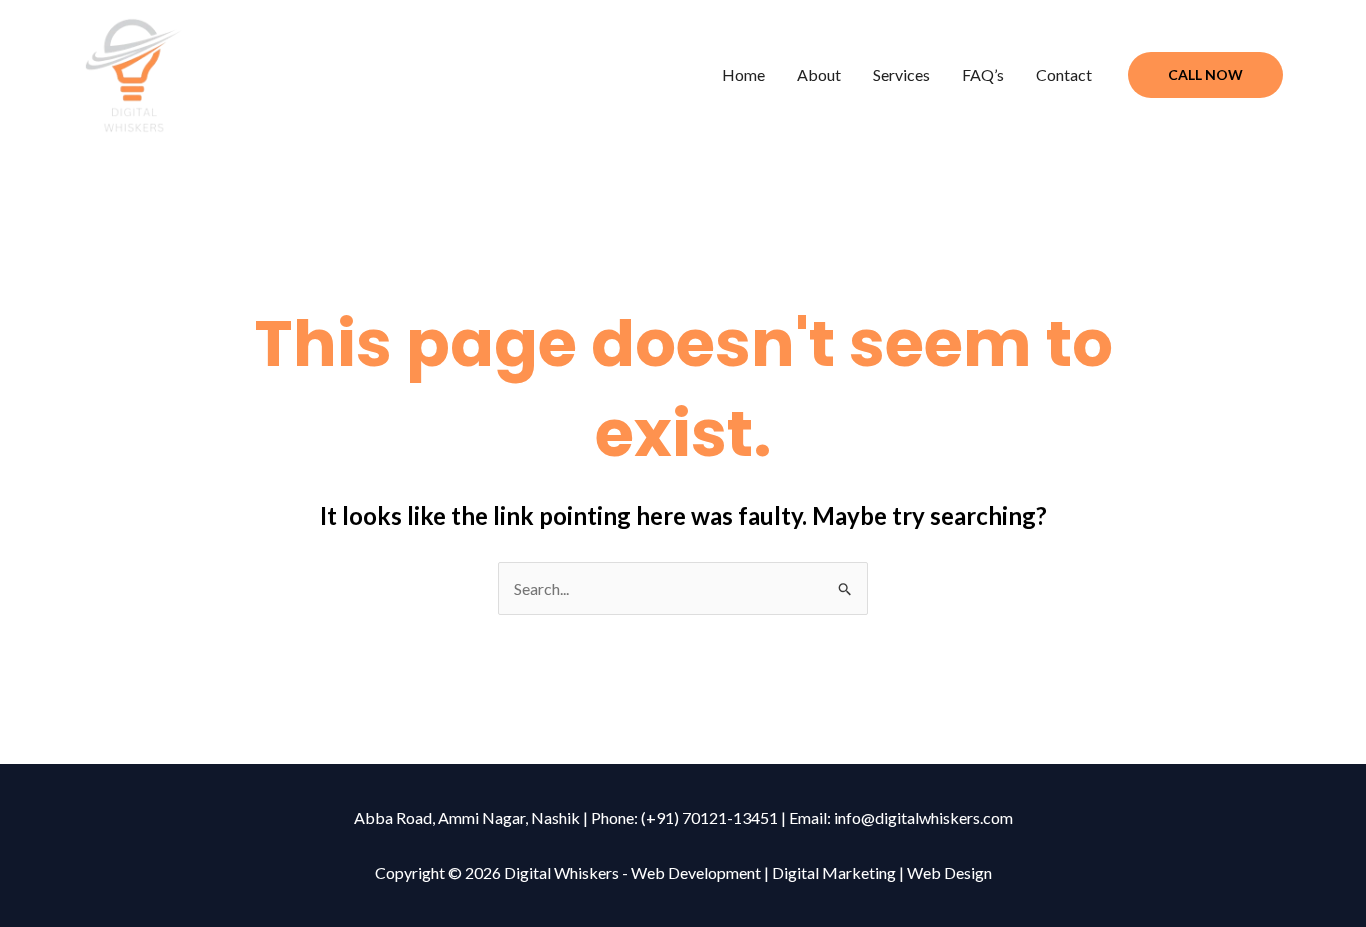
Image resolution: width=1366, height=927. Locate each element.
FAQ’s (983, 74)
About (819, 74)
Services (901, 74)
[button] (1205, 75)
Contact (1064, 74)
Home (743, 74)
